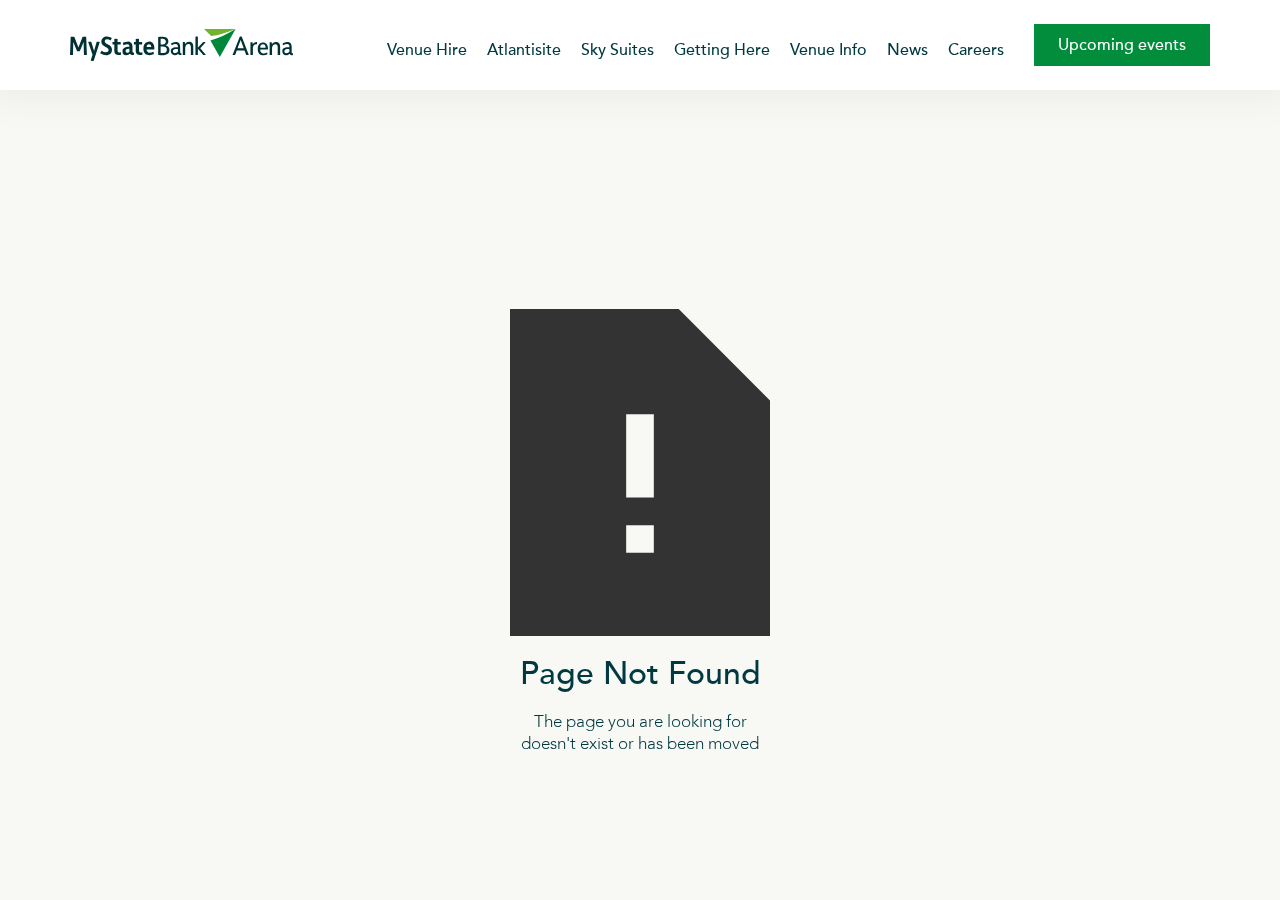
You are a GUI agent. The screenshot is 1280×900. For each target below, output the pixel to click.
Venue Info (828, 50)
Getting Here (722, 50)
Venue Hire (427, 50)
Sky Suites (617, 50)
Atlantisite (524, 50)
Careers (976, 50)
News (907, 50)
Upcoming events (1122, 45)
